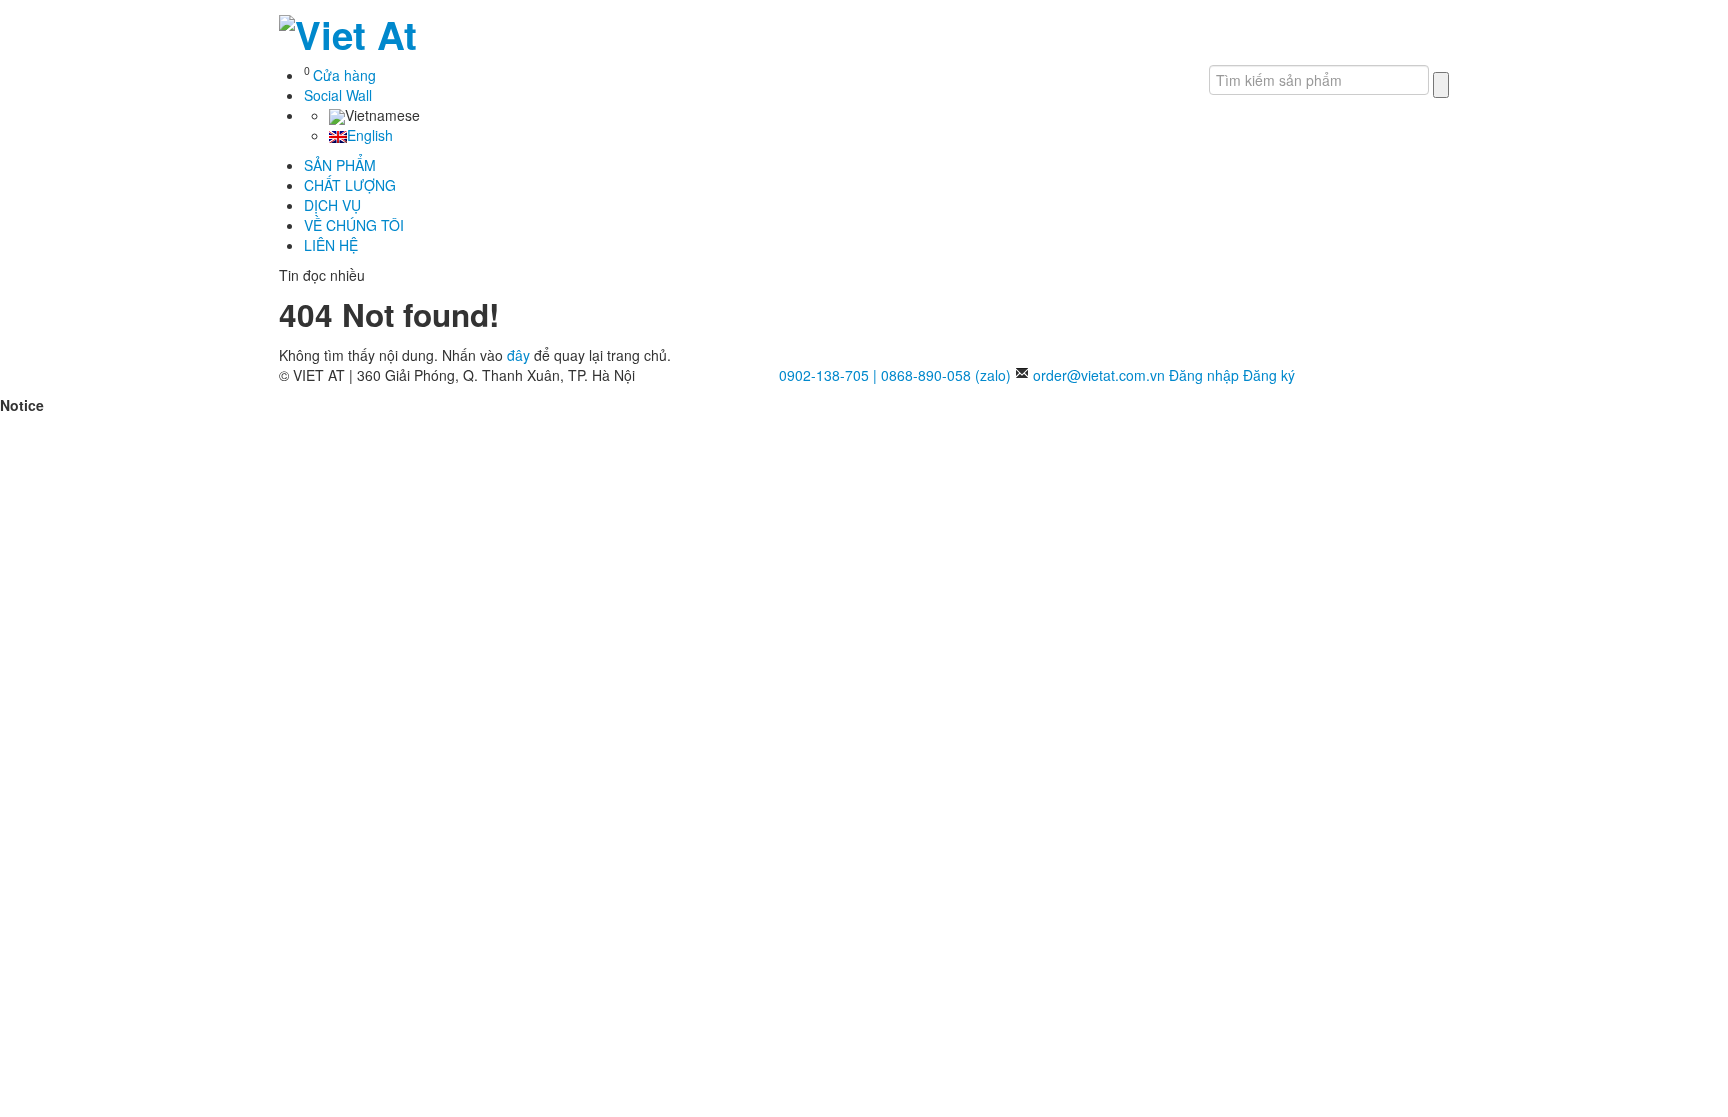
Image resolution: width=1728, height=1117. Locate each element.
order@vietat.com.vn (1099, 375)
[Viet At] (348, 29)
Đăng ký (1269, 375)
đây (518, 355)
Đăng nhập (1204, 375)
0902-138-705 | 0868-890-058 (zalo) (895, 375)
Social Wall (338, 95)
